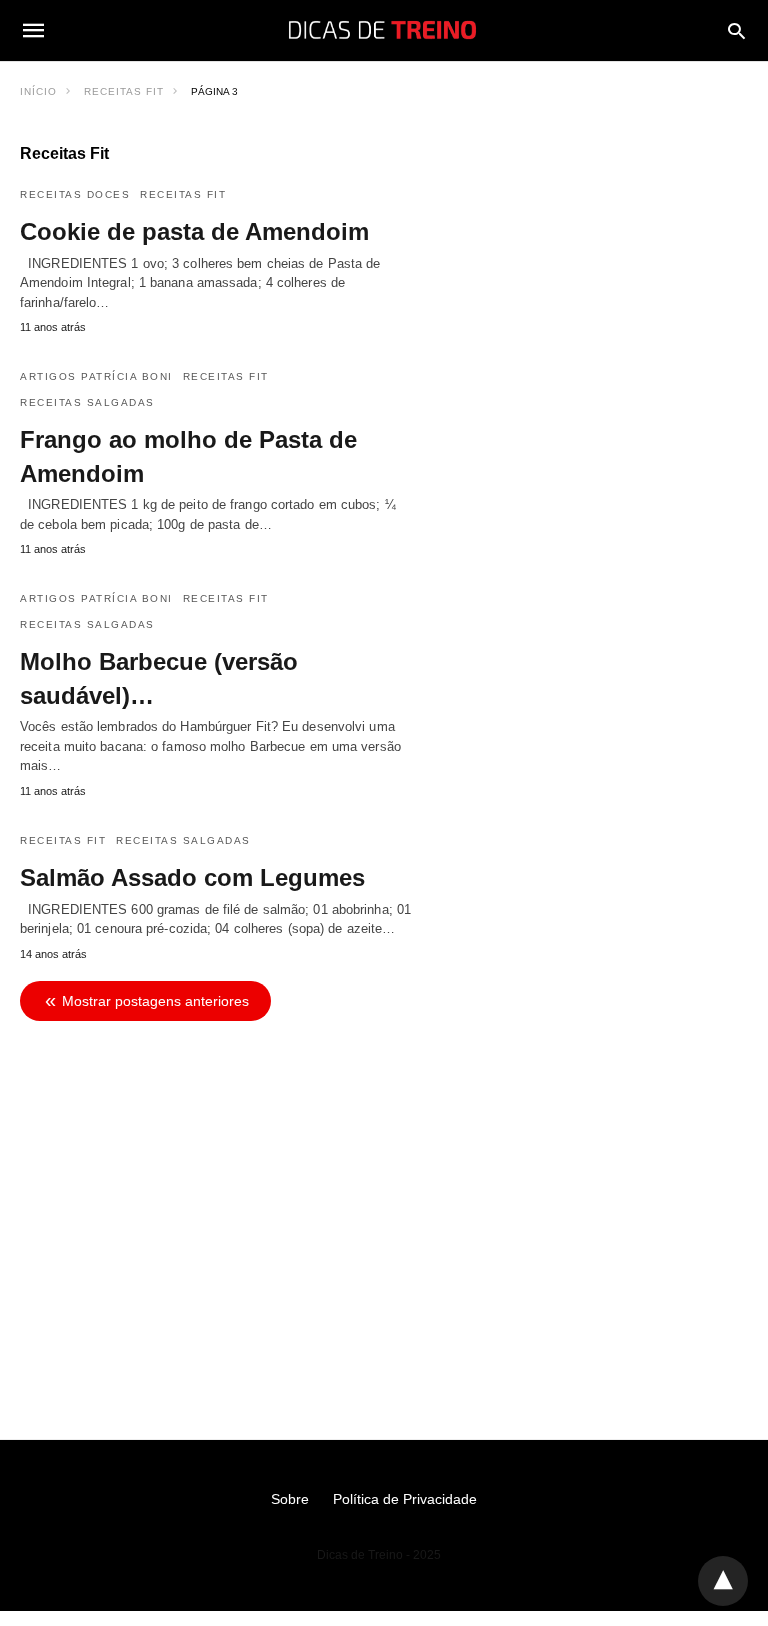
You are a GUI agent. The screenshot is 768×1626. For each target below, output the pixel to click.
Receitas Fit (124, 91)
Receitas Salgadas (87, 402)
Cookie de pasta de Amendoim (194, 231)
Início (38, 91)
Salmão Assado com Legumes (192, 877)
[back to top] (723, 1581)
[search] (736, 30)
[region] (384, 1201)
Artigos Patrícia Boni (96, 376)
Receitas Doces (75, 194)
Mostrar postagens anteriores (155, 1001)
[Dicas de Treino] (382, 30)
